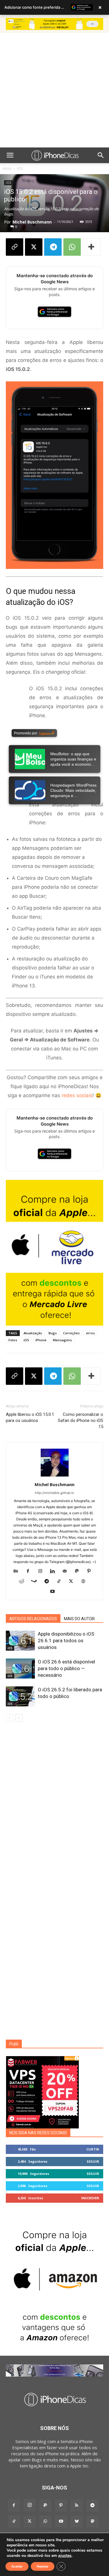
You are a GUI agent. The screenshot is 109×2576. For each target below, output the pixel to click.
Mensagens (62, 1340)
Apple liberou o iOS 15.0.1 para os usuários (30, 1417)
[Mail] (67, 1571)
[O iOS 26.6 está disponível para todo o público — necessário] (20, 1669)
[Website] (85, 1582)
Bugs (53, 1333)
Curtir (93, 2149)
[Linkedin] (54, 1571)
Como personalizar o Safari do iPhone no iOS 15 (81, 1421)
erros (90, 1333)
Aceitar (17, 2566)
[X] (34, 247)
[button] (10, 155)
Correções (71, 1333)
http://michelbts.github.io (54, 1493)
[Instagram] (42, 1571)
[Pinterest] (91, 1571)
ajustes (65, 2556)
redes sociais (77, 1095)
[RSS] (77, 2505)
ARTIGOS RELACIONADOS (33, 1619)
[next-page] (19, 1718)
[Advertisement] (54, 90)
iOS (20, 168)
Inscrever (90, 2198)
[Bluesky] (77, 2521)
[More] (92, 247)
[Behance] (18, 1571)
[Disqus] (54, 1809)
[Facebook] (30, 1571)
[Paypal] (79, 1571)
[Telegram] (53, 247)
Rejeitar (43, 2566)
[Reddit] (24, 1582)
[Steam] (36, 1582)
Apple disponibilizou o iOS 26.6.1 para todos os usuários (66, 1641)
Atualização (33, 1333)
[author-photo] (55, 1476)
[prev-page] (9, 1718)
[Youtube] (54, 1592)
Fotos (13, 1340)
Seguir (93, 2161)
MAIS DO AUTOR (79, 1619)
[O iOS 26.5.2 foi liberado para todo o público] (20, 1696)
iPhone (41, 1340)
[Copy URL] (15, 247)
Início (7, 168)
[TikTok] (61, 1582)
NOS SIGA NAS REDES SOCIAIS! (38, 2133)
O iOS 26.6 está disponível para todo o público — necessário (66, 1668)
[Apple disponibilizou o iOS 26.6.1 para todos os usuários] (20, 1641)
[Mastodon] (92, 2521)
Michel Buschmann (32, 222)
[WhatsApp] (72, 247)
